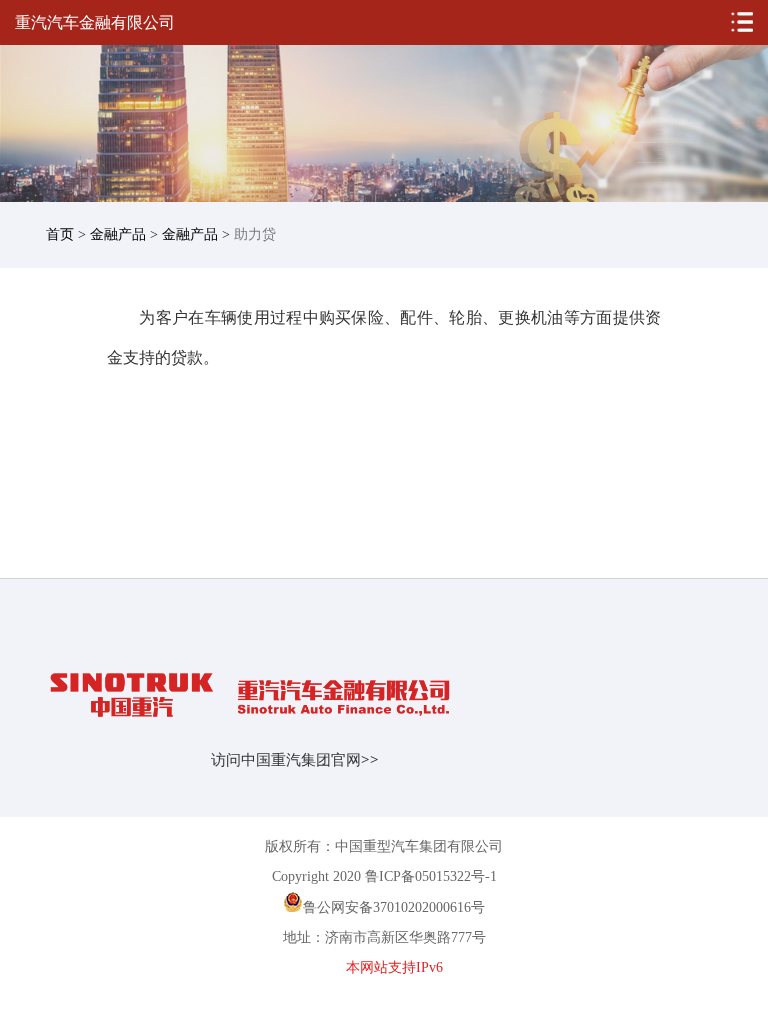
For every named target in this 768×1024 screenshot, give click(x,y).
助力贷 (255, 234)
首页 (60, 234)
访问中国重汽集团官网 (295, 760)
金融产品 (118, 234)
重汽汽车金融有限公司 (95, 22)
